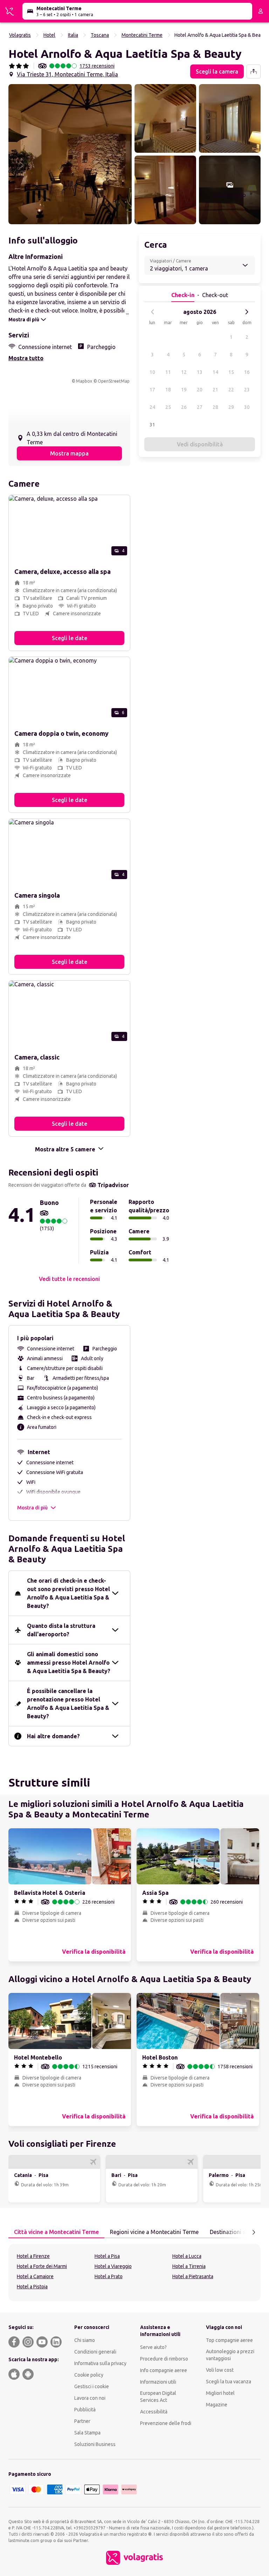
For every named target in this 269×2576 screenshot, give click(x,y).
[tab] (56, 2232)
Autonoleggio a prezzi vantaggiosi (230, 2355)
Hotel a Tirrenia (189, 2266)
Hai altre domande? (53, 1736)
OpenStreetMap (114, 381)
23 (247, 390)
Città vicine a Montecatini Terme (56, 2232)
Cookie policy (89, 2375)
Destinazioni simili (233, 2232)
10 (152, 372)
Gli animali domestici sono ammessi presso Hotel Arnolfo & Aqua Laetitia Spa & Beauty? (69, 1663)
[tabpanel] (134, 2273)
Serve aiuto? (153, 2347)
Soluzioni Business (95, 2444)
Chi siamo (85, 2340)
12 (184, 372)
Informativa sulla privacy (100, 2363)
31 (152, 425)
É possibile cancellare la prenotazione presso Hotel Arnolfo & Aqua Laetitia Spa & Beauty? (68, 1704)
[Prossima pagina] (254, 2232)
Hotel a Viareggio (113, 2266)
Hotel (49, 35)
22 (231, 390)
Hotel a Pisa (107, 2256)
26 (184, 407)
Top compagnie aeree (229, 2340)
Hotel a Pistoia (32, 2287)
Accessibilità (154, 2412)
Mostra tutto (26, 358)
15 (231, 372)
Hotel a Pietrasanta (193, 2276)
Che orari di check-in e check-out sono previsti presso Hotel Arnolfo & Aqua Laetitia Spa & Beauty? (68, 1593)
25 (168, 407)
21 (215, 390)
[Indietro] (153, 312)
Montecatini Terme (142, 35)
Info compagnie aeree (164, 2370)
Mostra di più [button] (32, 1508)
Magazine (217, 2405)
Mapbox (84, 381)
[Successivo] (247, 312)
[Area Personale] (261, 11)
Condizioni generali (95, 2352)
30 (247, 407)
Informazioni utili (158, 2382)
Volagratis (20, 35)
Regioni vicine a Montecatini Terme (154, 2232)
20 (200, 390)
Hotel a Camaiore (35, 2276)
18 (168, 390)
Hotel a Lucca (187, 2256)
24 (152, 407)
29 (231, 407)
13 (200, 372)
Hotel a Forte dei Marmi (42, 2266)
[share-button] (254, 71)
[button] (70, 154)
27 (200, 407)
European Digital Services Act (158, 2397)
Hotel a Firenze (33, 2256)
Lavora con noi (90, 2398)
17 (152, 390)
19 (184, 390)
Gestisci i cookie (92, 2386)
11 (168, 372)
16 (247, 372)
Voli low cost (220, 2370)
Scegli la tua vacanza (229, 2382)
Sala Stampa (87, 2433)
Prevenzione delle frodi (166, 2423)
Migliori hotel (220, 2393)
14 (215, 372)
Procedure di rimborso (164, 2359)
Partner (82, 2421)
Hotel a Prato (109, 2276)
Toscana (100, 35)
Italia (73, 35)
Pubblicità (85, 2410)
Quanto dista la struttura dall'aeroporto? (61, 1630)
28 (215, 407)
